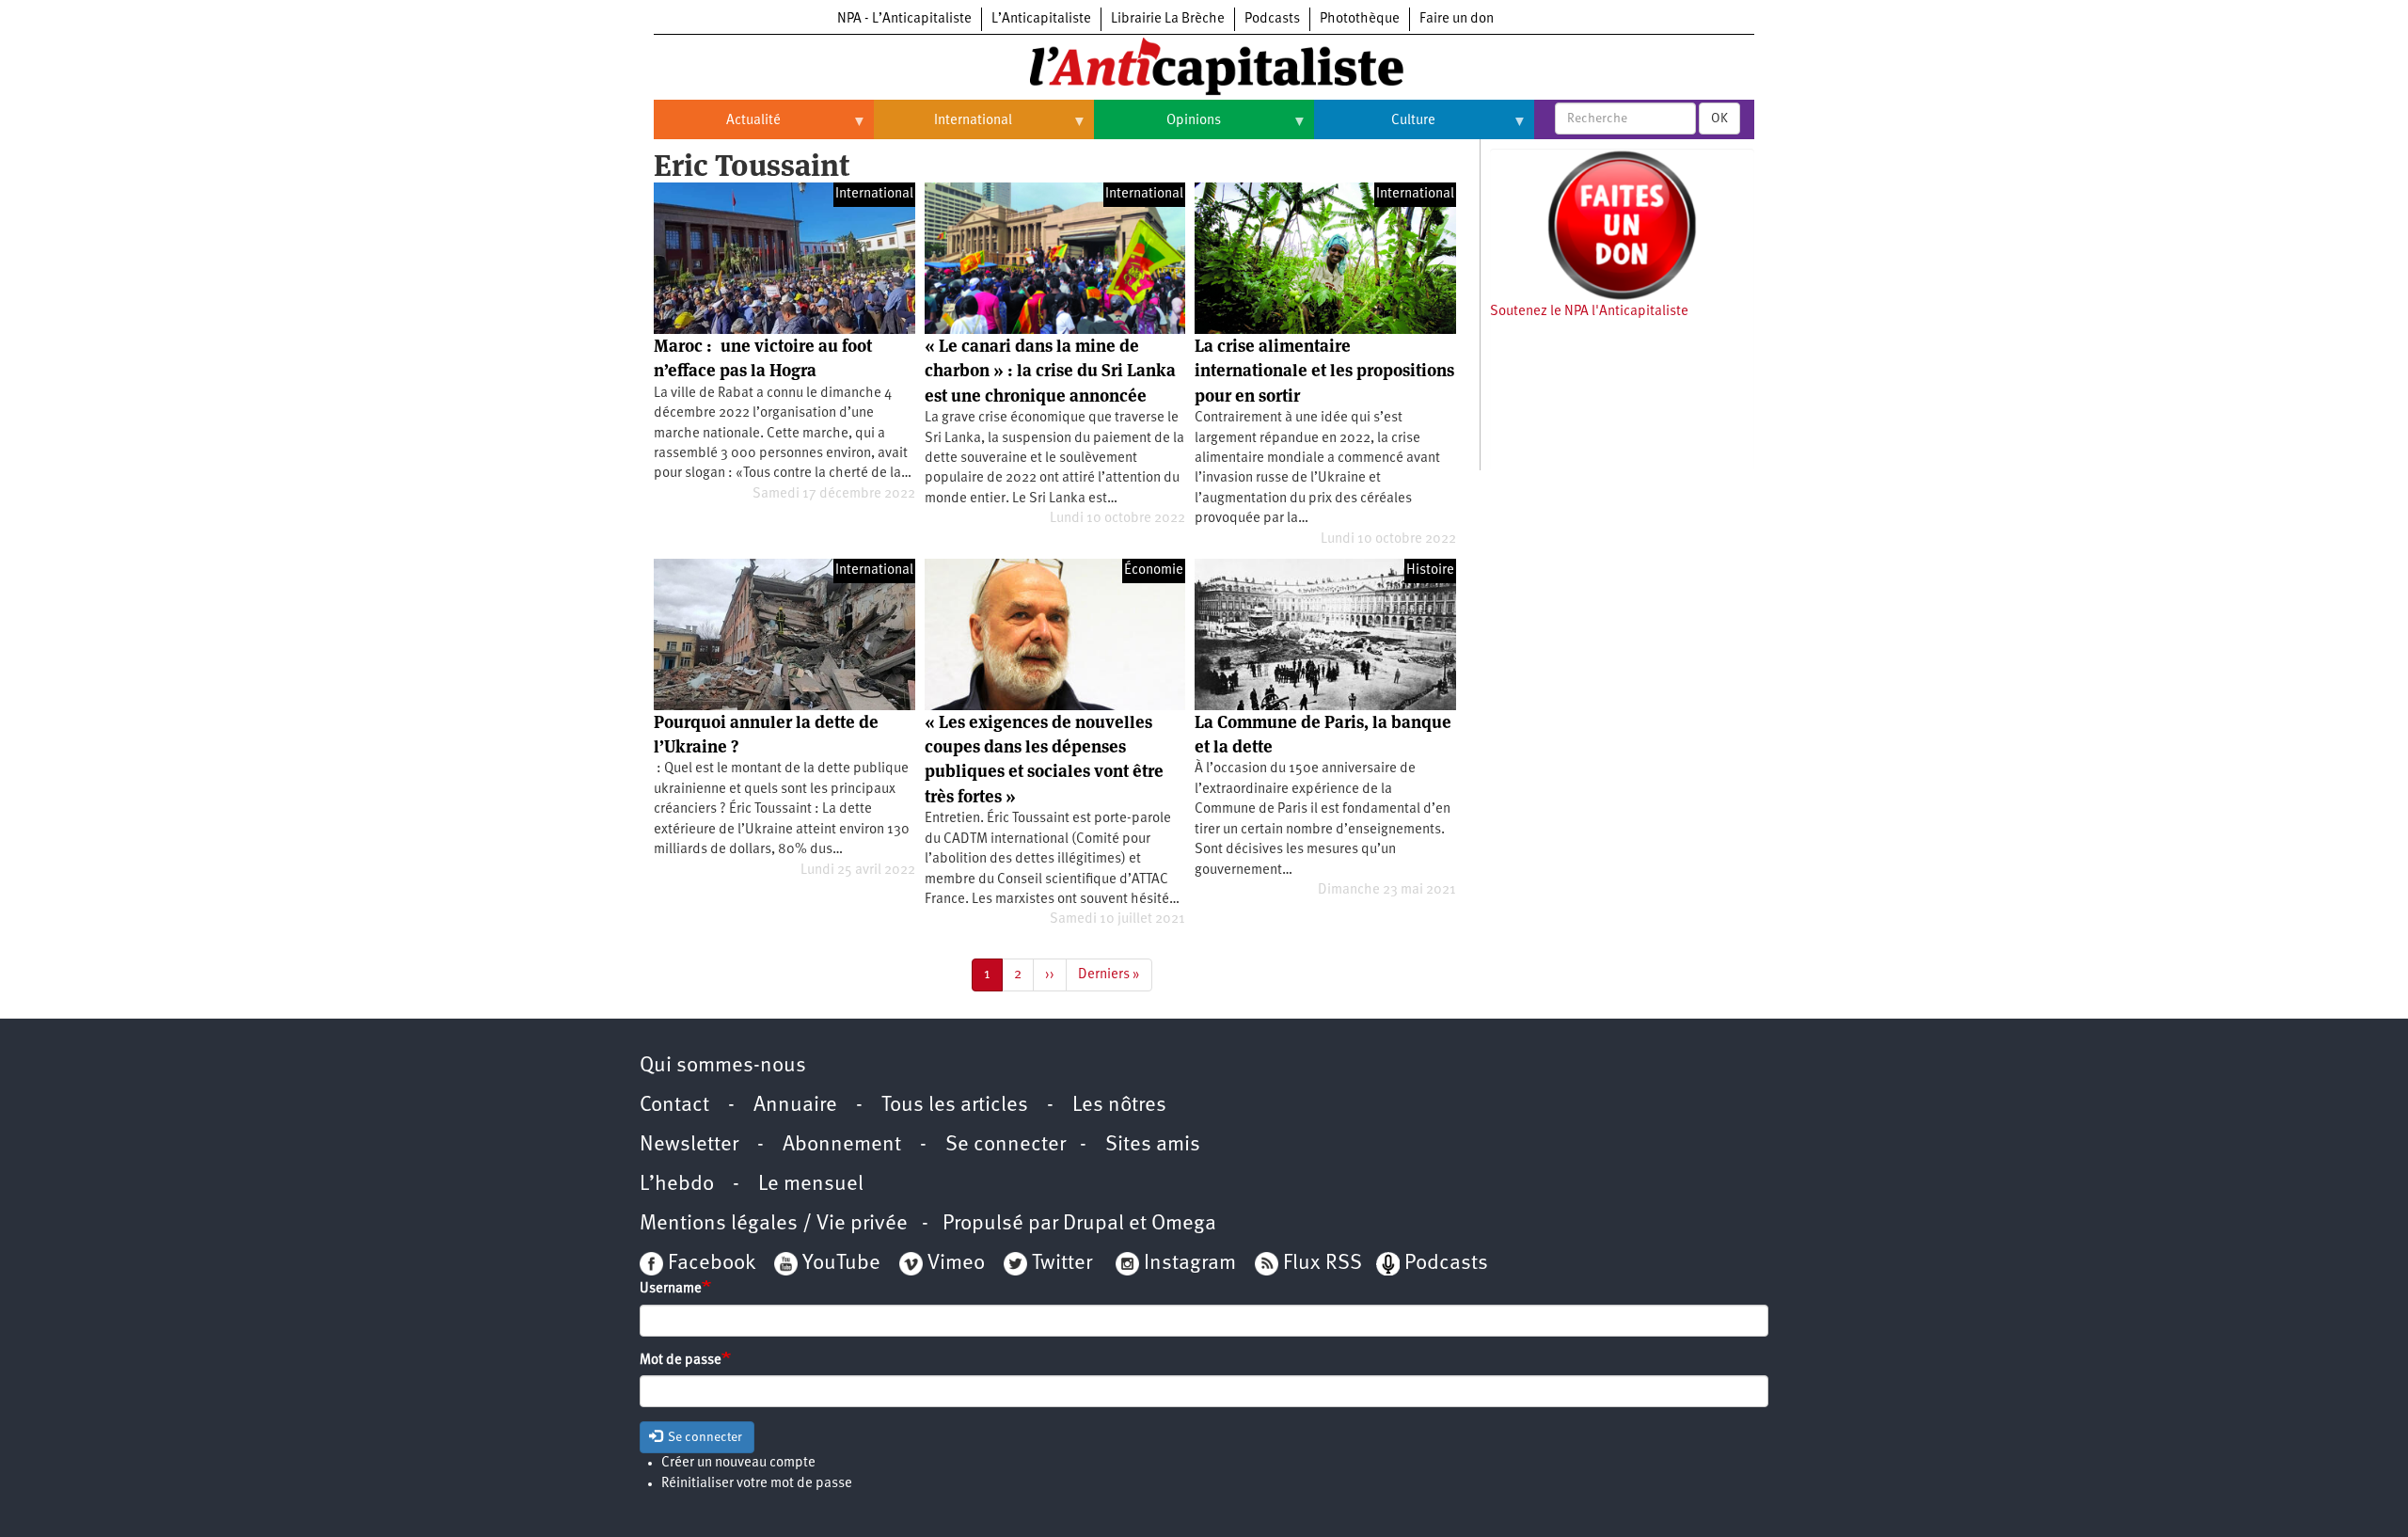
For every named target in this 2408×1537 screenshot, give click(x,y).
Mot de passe (681, 1361)
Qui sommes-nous (723, 1066)
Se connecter (1006, 1145)
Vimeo (956, 1264)
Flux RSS (1323, 1264)
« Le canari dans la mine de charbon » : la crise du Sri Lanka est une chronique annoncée (1050, 371)
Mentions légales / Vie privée (774, 1224)
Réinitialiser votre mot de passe (757, 1484)
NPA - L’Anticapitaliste (904, 19)
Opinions (1157, 128)
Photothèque (1360, 19)
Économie (1154, 570)
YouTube (839, 1264)
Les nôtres (1119, 1106)
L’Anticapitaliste (1041, 19)
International (943, 128)
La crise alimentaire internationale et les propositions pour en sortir (1324, 371)
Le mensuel (811, 1185)
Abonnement (842, 1145)
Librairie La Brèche (1168, 19)
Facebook (709, 1264)
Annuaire (795, 1106)
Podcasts (1272, 19)
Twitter (1062, 1264)
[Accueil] (1204, 65)
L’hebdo (677, 1185)
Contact (674, 1106)
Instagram (1190, 1264)
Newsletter (689, 1145)
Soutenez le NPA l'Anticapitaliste (1589, 312)
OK (1719, 119)
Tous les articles (955, 1106)
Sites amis (1153, 1145)
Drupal (1093, 1224)
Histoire (1430, 570)
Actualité (717, 128)
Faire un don (1457, 19)
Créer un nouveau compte (738, 1463)
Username (671, 1289)
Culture (1375, 128)
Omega (1184, 1224)
